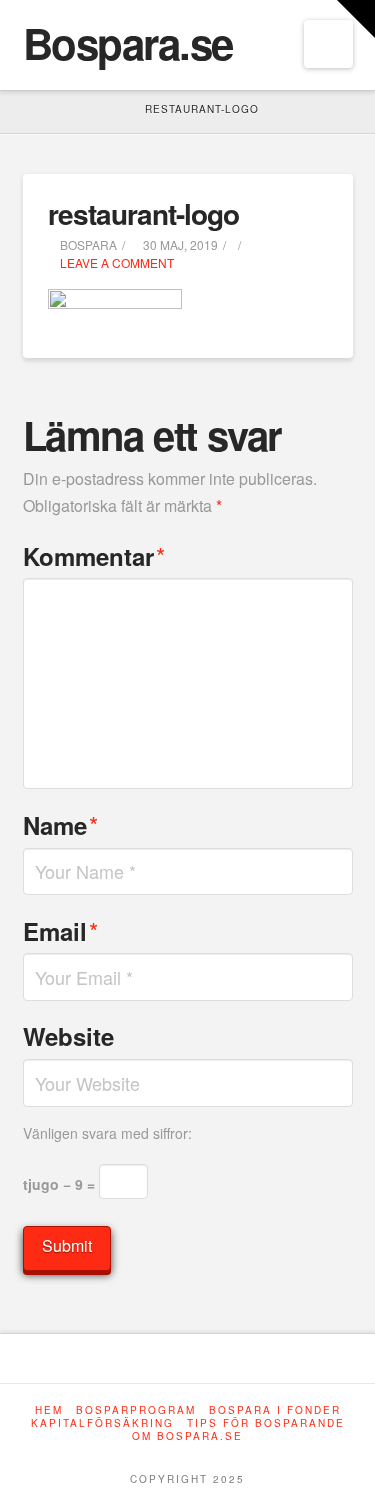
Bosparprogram (136, 1410)
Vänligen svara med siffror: (107, 1133)
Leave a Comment (115, 262)
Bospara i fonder (275, 1410)
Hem (49, 1410)
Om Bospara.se (187, 1436)
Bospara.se (128, 43)
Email (61, 930)
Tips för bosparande (266, 1423)
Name (61, 824)
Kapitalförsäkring (102, 1423)
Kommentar (94, 555)
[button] (328, 44)
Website (68, 1036)
